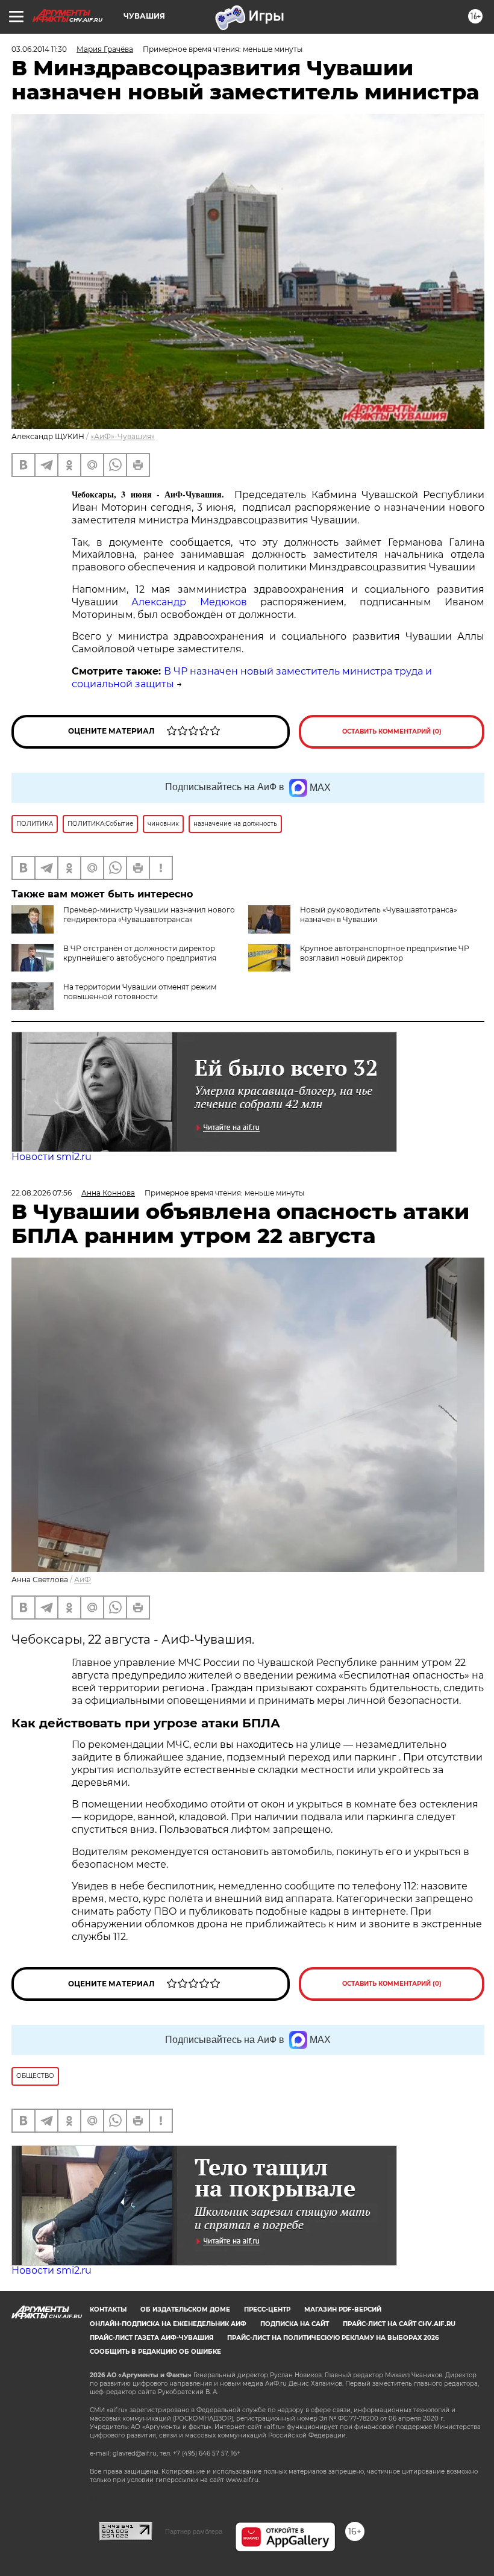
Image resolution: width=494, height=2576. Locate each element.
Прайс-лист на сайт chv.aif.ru (399, 2324)
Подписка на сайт (295, 2324)
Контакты (108, 2309)
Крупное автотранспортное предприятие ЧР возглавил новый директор (385, 953)
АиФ (83, 1580)
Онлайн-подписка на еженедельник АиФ (168, 2324)
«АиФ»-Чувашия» (123, 436)
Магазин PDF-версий (343, 2309)
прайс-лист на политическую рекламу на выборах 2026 (333, 2338)
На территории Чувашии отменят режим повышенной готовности (140, 992)
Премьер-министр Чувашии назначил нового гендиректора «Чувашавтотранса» (149, 915)
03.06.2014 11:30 (39, 49)
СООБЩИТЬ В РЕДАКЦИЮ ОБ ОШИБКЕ (155, 2352)
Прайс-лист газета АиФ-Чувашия (152, 2338)
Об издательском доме (185, 2309)
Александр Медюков (196, 602)
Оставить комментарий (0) (392, 731)
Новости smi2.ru (52, 1157)
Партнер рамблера (194, 2531)
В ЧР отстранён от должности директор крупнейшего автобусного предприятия (140, 953)
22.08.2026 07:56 (42, 1193)
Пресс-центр (267, 2309)
